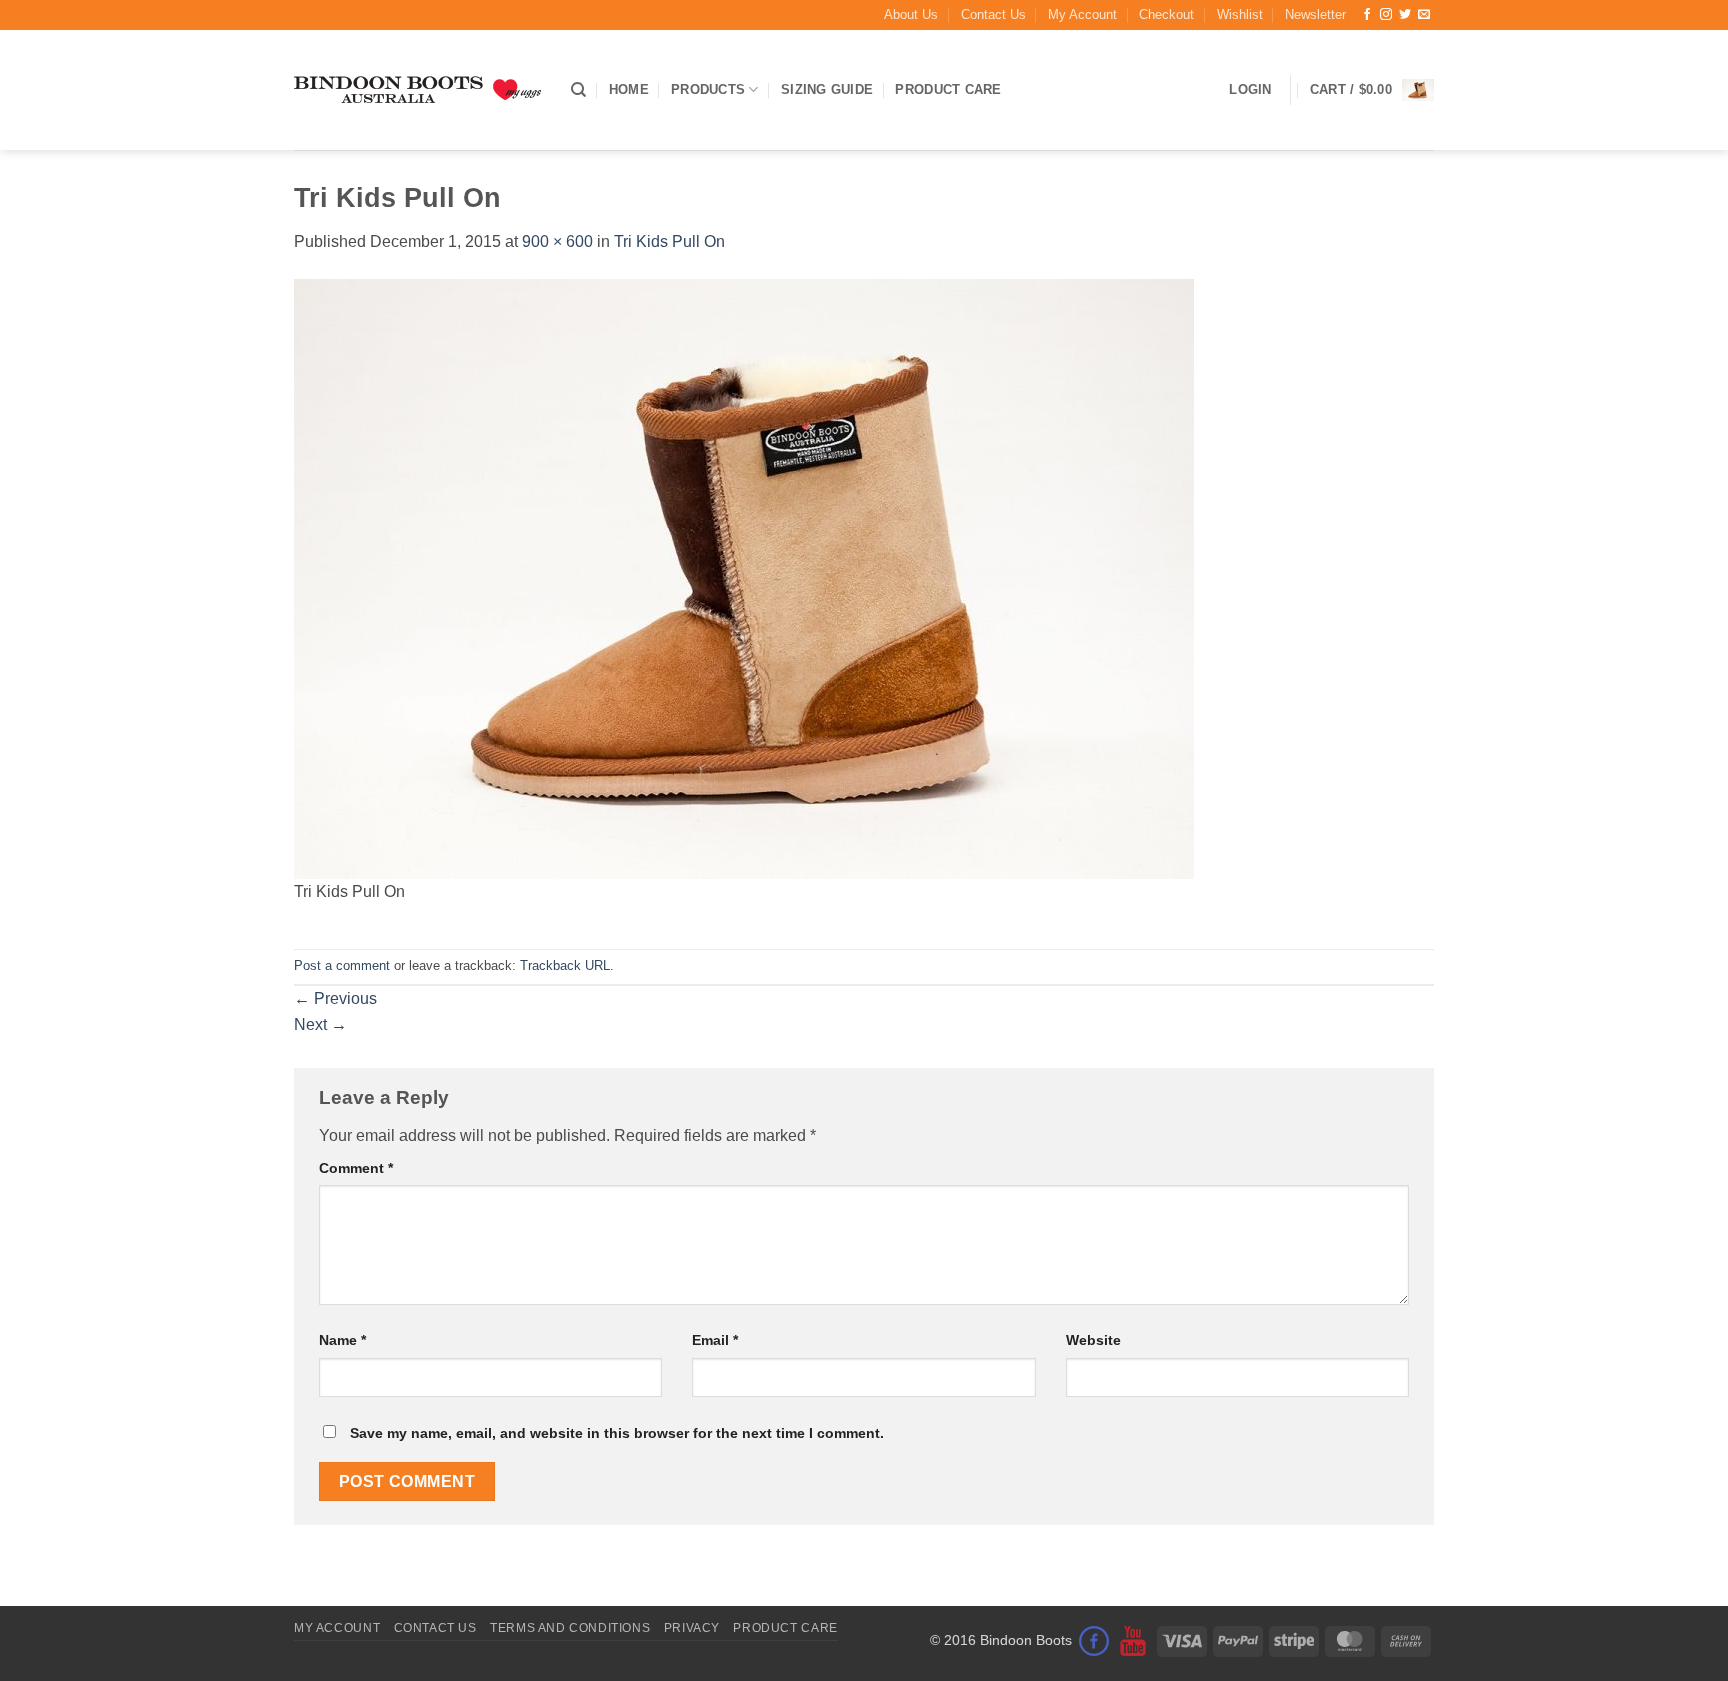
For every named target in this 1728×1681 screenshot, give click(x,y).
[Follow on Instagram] (1386, 15)
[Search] (578, 90)
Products (708, 89)
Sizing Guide (827, 89)
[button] (1315, 15)
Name (342, 1340)
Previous (335, 998)
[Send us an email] (1424, 15)
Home (629, 89)
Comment (356, 1168)
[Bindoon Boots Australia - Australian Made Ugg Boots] (417, 90)
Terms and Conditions (570, 1628)
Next (320, 1024)
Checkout (1166, 14)
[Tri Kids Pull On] (744, 577)
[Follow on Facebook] (1367, 15)
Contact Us (993, 14)
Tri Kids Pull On (669, 241)
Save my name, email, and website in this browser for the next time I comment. (617, 1433)
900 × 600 (557, 241)
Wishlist (1240, 14)
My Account (1082, 14)
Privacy (692, 1628)
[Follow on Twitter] (1405, 15)
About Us (911, 14)
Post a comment (342, 965)
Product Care (948, 89)
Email (715, 1340)
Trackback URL (565, 965)
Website (1093, 1340)
